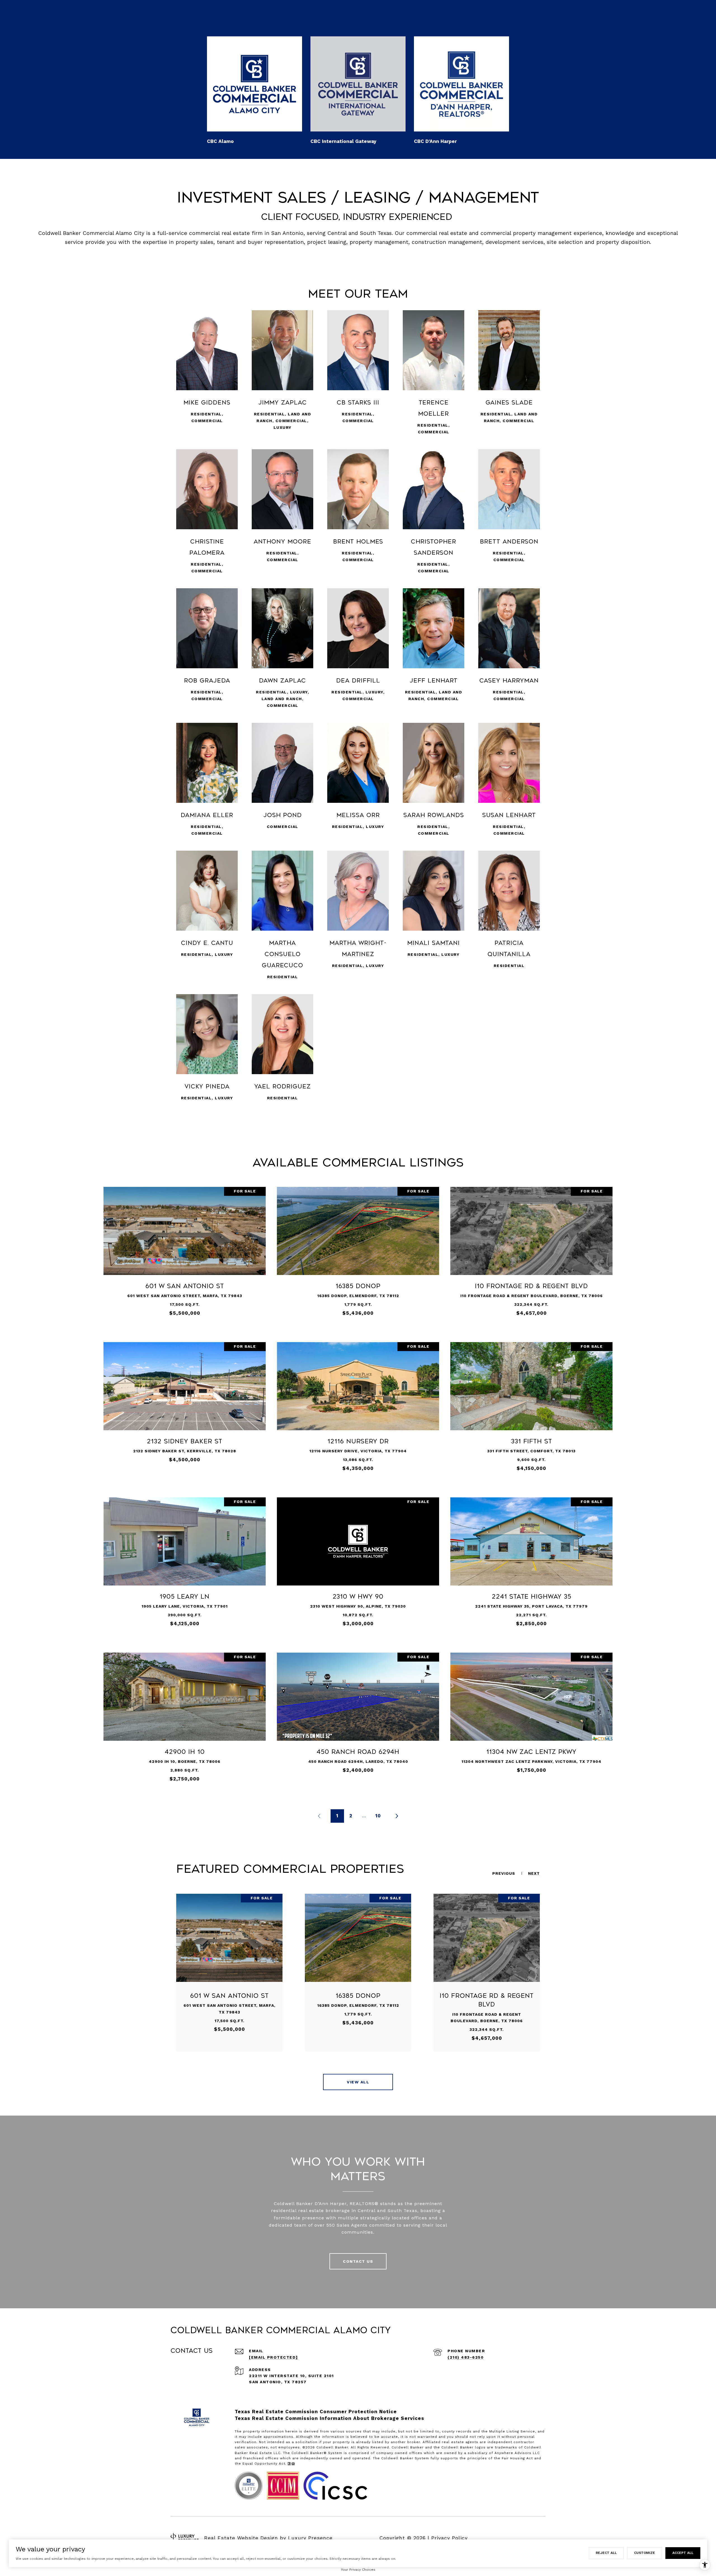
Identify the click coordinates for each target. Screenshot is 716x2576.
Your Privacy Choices (358, 2570)
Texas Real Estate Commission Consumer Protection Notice (316, 2412)
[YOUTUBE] (525, 2538)
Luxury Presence (310, 2538)
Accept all (683, 2553)
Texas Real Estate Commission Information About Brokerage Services (329, 2418)
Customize (645, 2553)
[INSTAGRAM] (510, 2538)
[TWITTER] (540, 2538)
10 (378, 1816)
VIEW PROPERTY (185, 1254)
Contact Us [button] (358, 2261)
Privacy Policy (449, 2538)
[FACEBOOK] (494, 2538)
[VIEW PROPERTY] (185, 1249)
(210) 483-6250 (466, 2357)
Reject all (606, 2553)
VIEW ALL (358, 2082)
